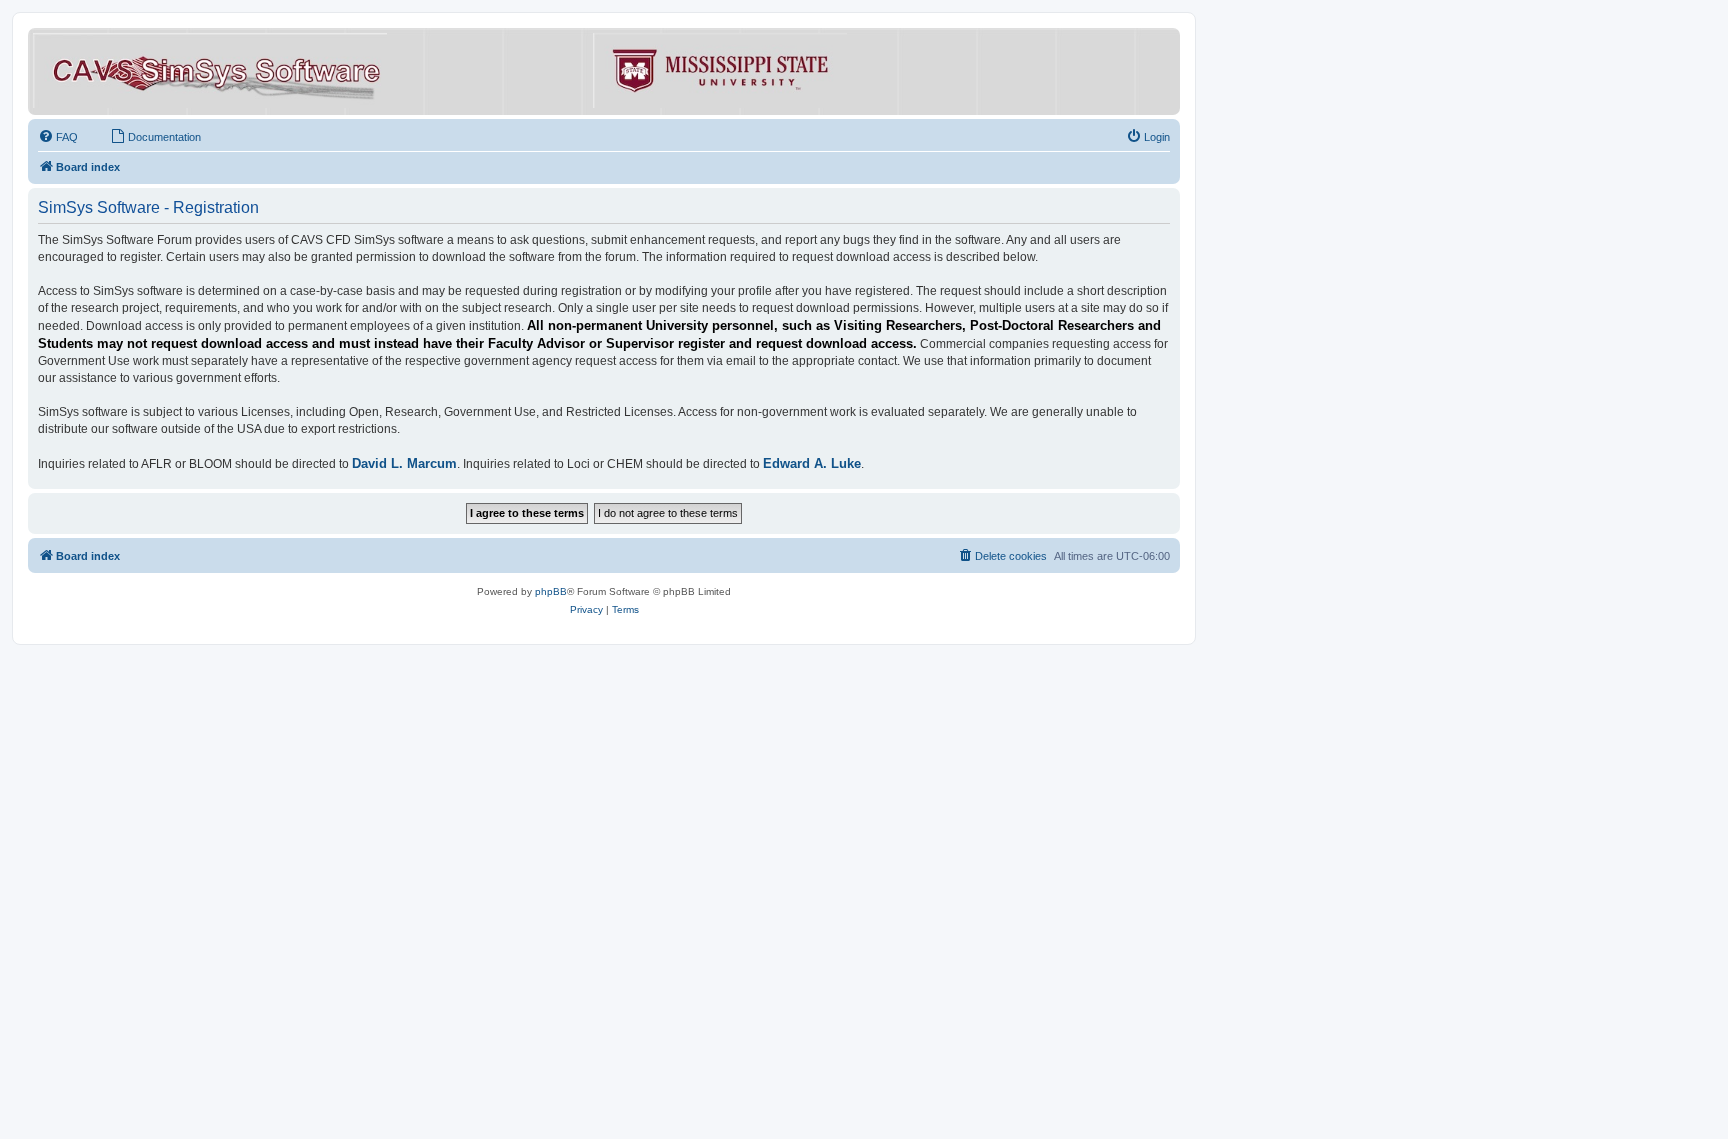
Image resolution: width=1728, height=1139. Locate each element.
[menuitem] (58, 137)
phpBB (551, 591)
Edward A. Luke (812, 463)
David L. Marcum (404, 463)
